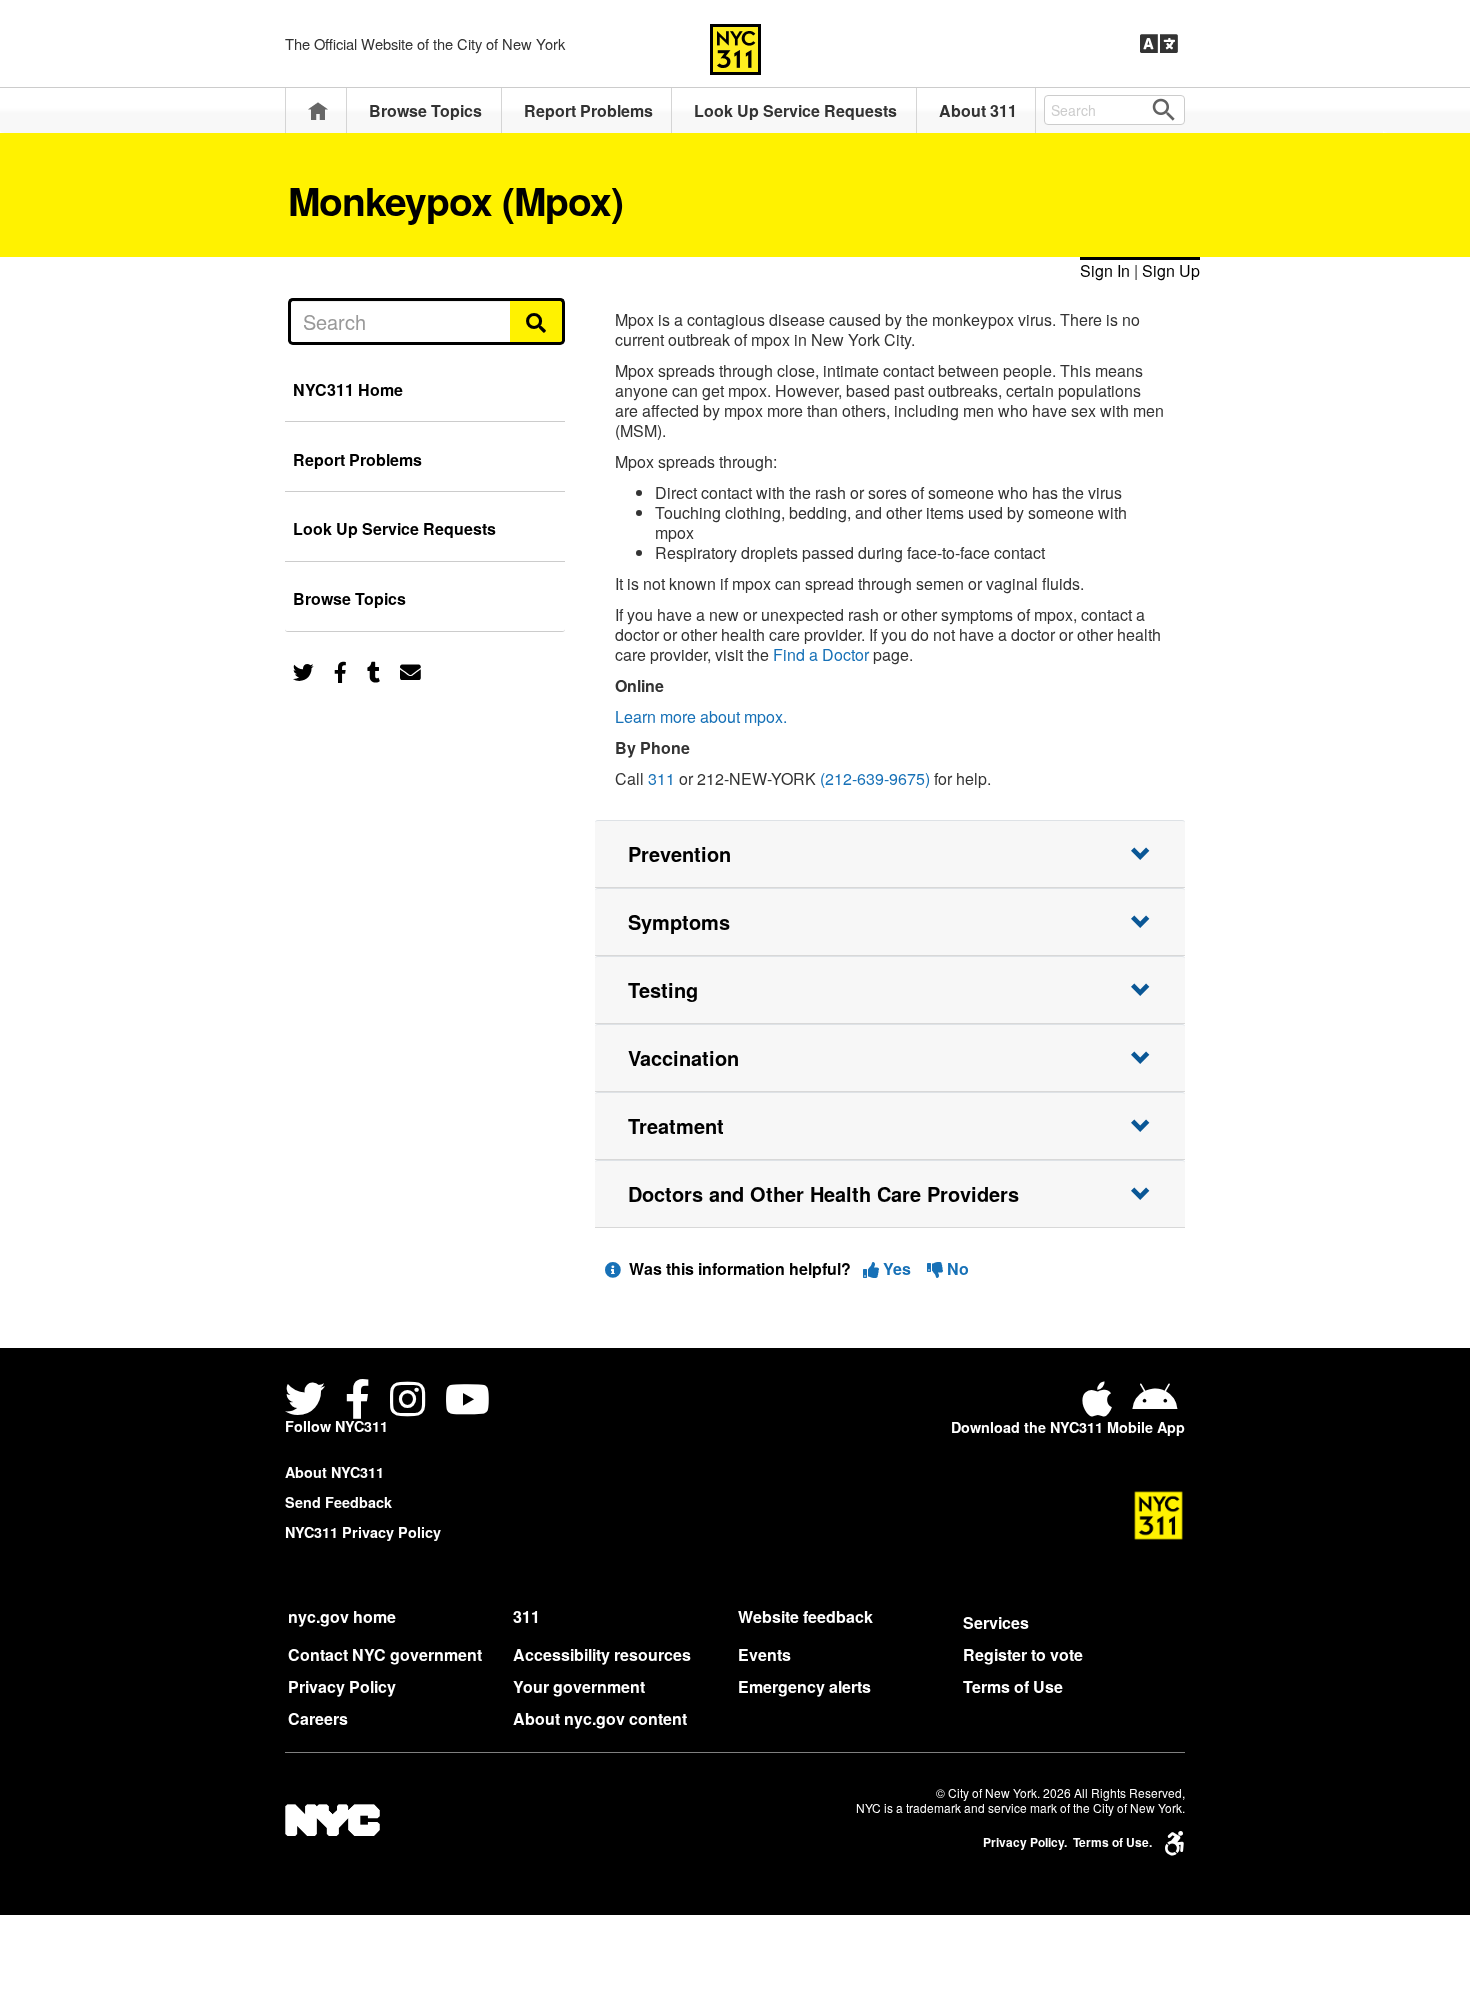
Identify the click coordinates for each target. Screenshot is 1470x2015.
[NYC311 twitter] (309, 1401)
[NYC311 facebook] (357, 1401)
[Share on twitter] (303, 670)
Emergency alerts (804, 1686)
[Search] (537, 321)
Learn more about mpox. (701, 716)
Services (996, 1622)
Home (318, 110)
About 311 (978, 110)
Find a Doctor (821, 654)
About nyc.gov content (600, 1718)
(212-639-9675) (875, 778)
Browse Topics (425, 110)
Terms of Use (1013, 1686)
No (956, 1268)
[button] (890, 854)
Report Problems (588, 110)
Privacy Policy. (1025, 1842)
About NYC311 (334, 1472)
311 (661, 778)
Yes (897, 1268)
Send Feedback (338, 1502)
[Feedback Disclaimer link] (613, 1268)
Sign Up (1171, 270)
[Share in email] (410, 670)
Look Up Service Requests (795, 110)
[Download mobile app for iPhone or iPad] (1101, 1406)
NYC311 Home (348, 389)
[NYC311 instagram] (407, 1401)
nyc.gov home (342, 1616)
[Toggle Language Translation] (1159, 44)
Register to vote (1023, 1654)
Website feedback (805, 1616)
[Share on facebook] (340, 670)
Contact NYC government (385, 1654)
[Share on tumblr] (373, 670)
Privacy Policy (342, 1686)
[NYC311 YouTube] (467, 1401)
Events (764, 1654)
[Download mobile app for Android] (1154, 1406)
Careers (318, 1718)
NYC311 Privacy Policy (363, 1532)
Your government (579, 1686)
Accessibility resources (602, 1654)
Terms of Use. (1112, 1842)
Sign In (1105, 270)
